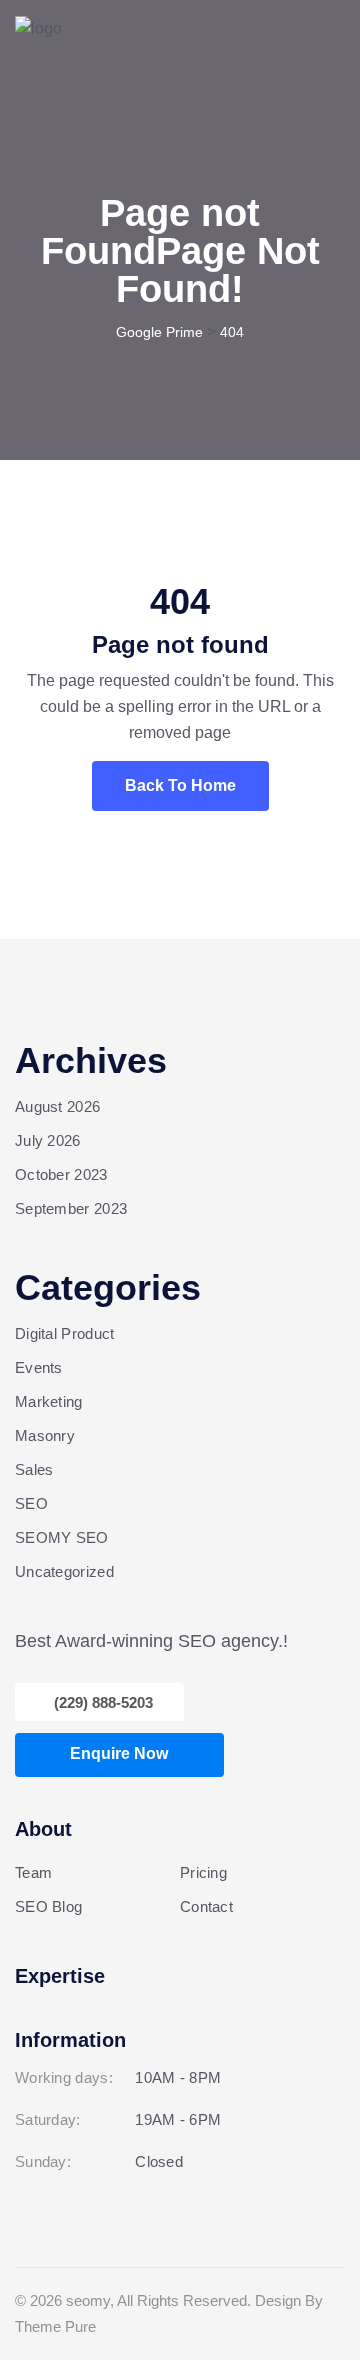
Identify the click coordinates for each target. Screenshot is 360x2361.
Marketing (49, 1401)
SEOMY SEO (62, 1537)
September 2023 (71, 1208)
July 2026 (48, 1140)
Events (39, 1367)
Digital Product (65, 1333)
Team (33, 1872)
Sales (34, 1469)
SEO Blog (48, 1906)
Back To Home (180, 785)
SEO (31, 1503)
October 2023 (61, 1174)
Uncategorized (64, 1571)
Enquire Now (119, 1753)
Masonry (45, 1435)
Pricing (203, 1872)
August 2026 (57, 1106)
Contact (206, 1906)
